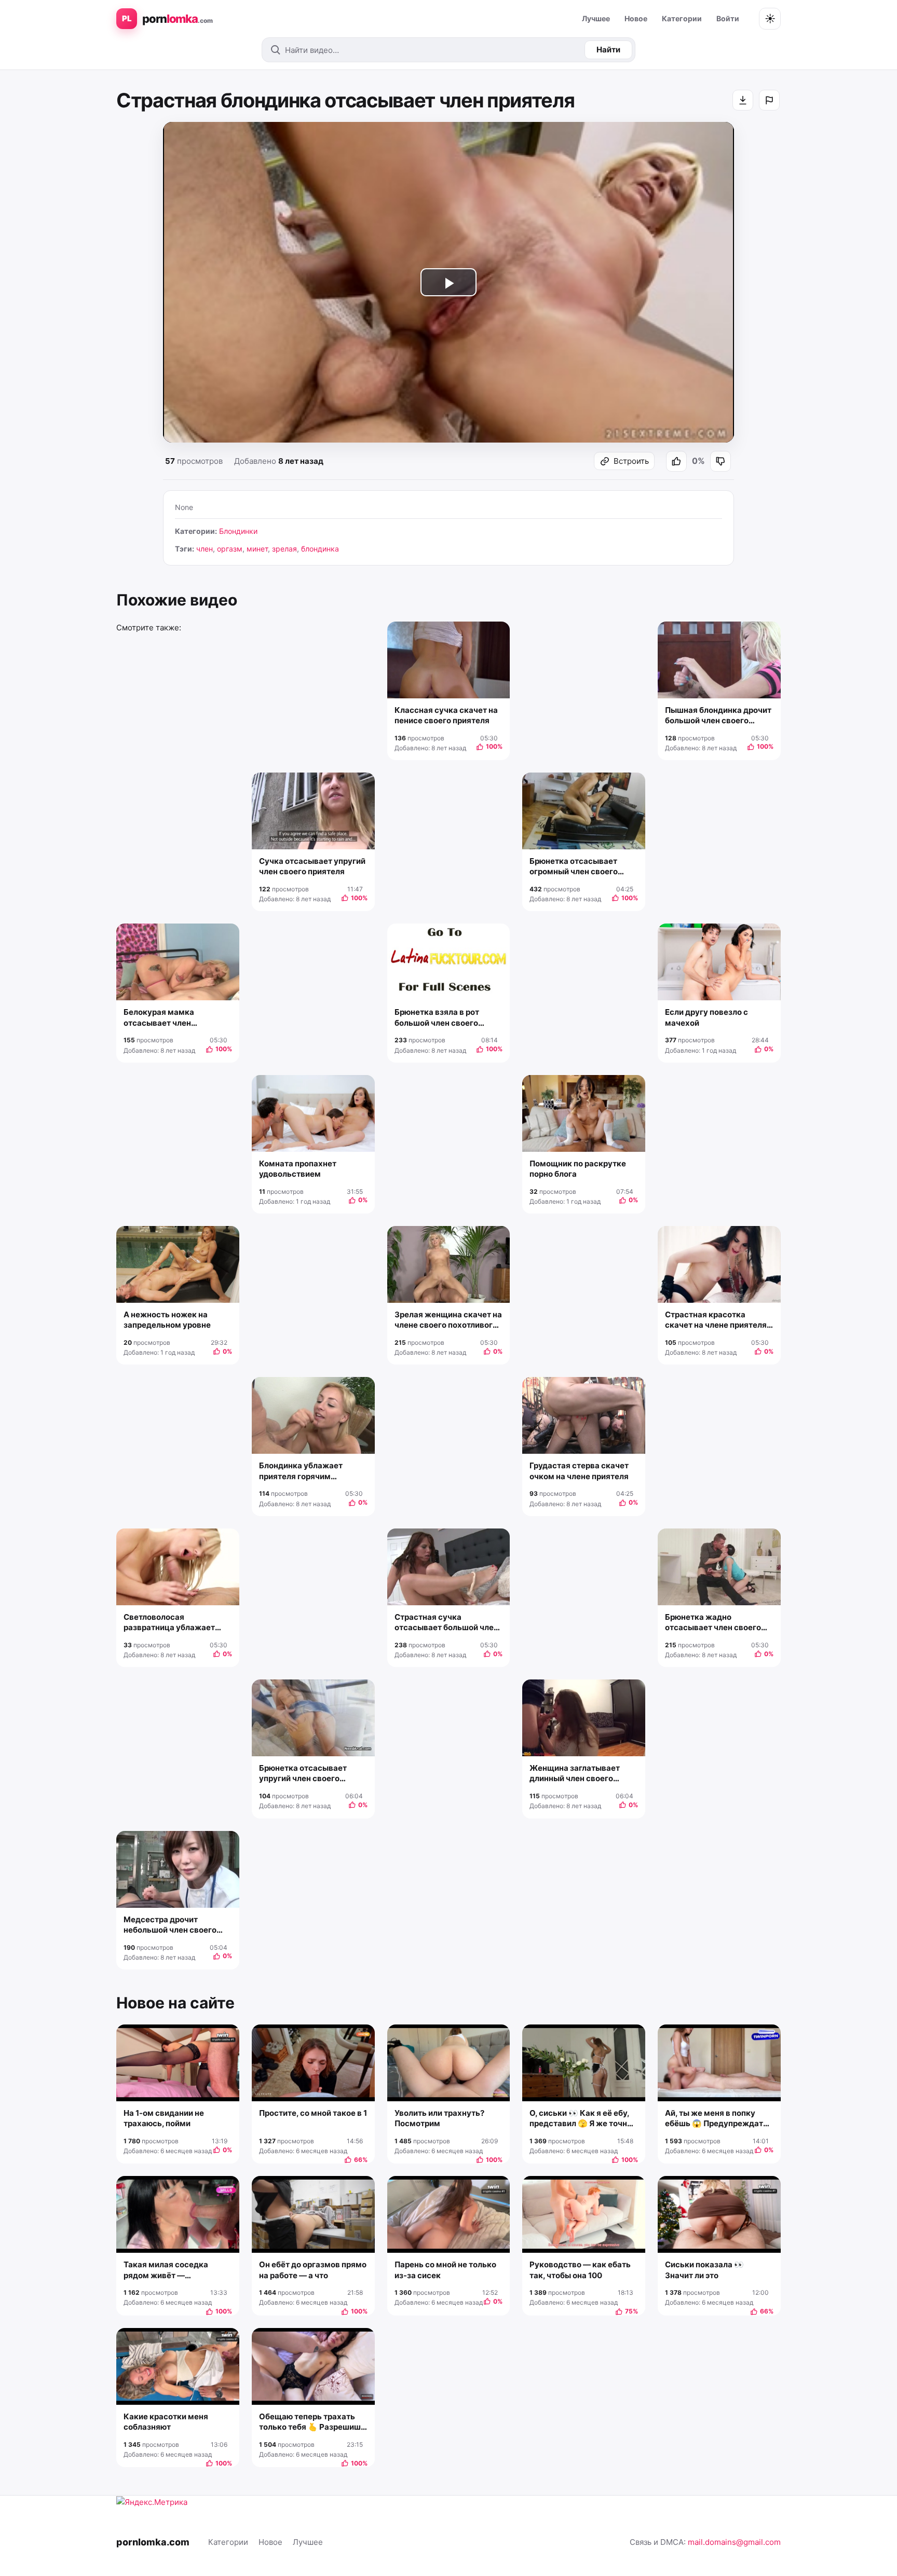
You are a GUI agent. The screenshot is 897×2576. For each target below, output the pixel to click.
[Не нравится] (721, 461)
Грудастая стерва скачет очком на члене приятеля (579, 1471)
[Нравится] (676, 461)
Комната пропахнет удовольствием (298, 1169)
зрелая (284, 549)
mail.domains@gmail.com (734, 2542)
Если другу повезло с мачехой (706, 1017)
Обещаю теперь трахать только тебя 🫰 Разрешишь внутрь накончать (312, 2422)
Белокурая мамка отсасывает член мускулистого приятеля (171, 1018)
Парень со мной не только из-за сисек (445, 2270)
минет (257, 549)
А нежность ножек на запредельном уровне (167, 1320)
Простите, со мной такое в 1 (313, 2113)
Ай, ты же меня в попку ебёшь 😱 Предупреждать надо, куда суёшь (716, 2119)
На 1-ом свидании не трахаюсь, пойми (164, 2118)
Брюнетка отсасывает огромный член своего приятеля (574, 867)
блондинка (320, 549)
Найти (608, 50)
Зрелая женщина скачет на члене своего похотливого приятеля (448, 1320)
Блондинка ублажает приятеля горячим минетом (301, 1471)
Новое (636, 18)
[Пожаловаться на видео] (769, 100)
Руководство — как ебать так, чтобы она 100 (580, 2270)
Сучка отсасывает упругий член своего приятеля (312, 866)
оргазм (230, 549)
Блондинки (238, 531)
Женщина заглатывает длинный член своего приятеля (575, 1774)
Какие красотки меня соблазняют (166, 2422)
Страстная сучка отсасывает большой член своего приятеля (446, 1623)
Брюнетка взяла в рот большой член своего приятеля (437, 1018)
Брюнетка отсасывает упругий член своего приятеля (303, 1774)
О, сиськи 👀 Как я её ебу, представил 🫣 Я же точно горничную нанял (581, 2119)
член (205, 549)
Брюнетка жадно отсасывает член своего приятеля (713, 1623)
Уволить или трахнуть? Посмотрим (439, 2118)
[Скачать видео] (743, 100)
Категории (682, 18)
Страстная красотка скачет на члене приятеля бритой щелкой (716, 1320)
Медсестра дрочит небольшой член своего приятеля (170, 1925)
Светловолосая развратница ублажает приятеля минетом (169, 1623)
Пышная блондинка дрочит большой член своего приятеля (718, 716)
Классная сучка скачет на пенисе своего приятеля (446, 715)
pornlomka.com (153, 2542)
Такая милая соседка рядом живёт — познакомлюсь (166, 2270)
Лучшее (596, 18)
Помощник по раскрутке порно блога (578, 1169)
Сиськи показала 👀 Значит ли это (704, 2270)
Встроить (631, 461)
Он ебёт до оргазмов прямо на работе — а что (313, 2270)
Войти (728, 18)
